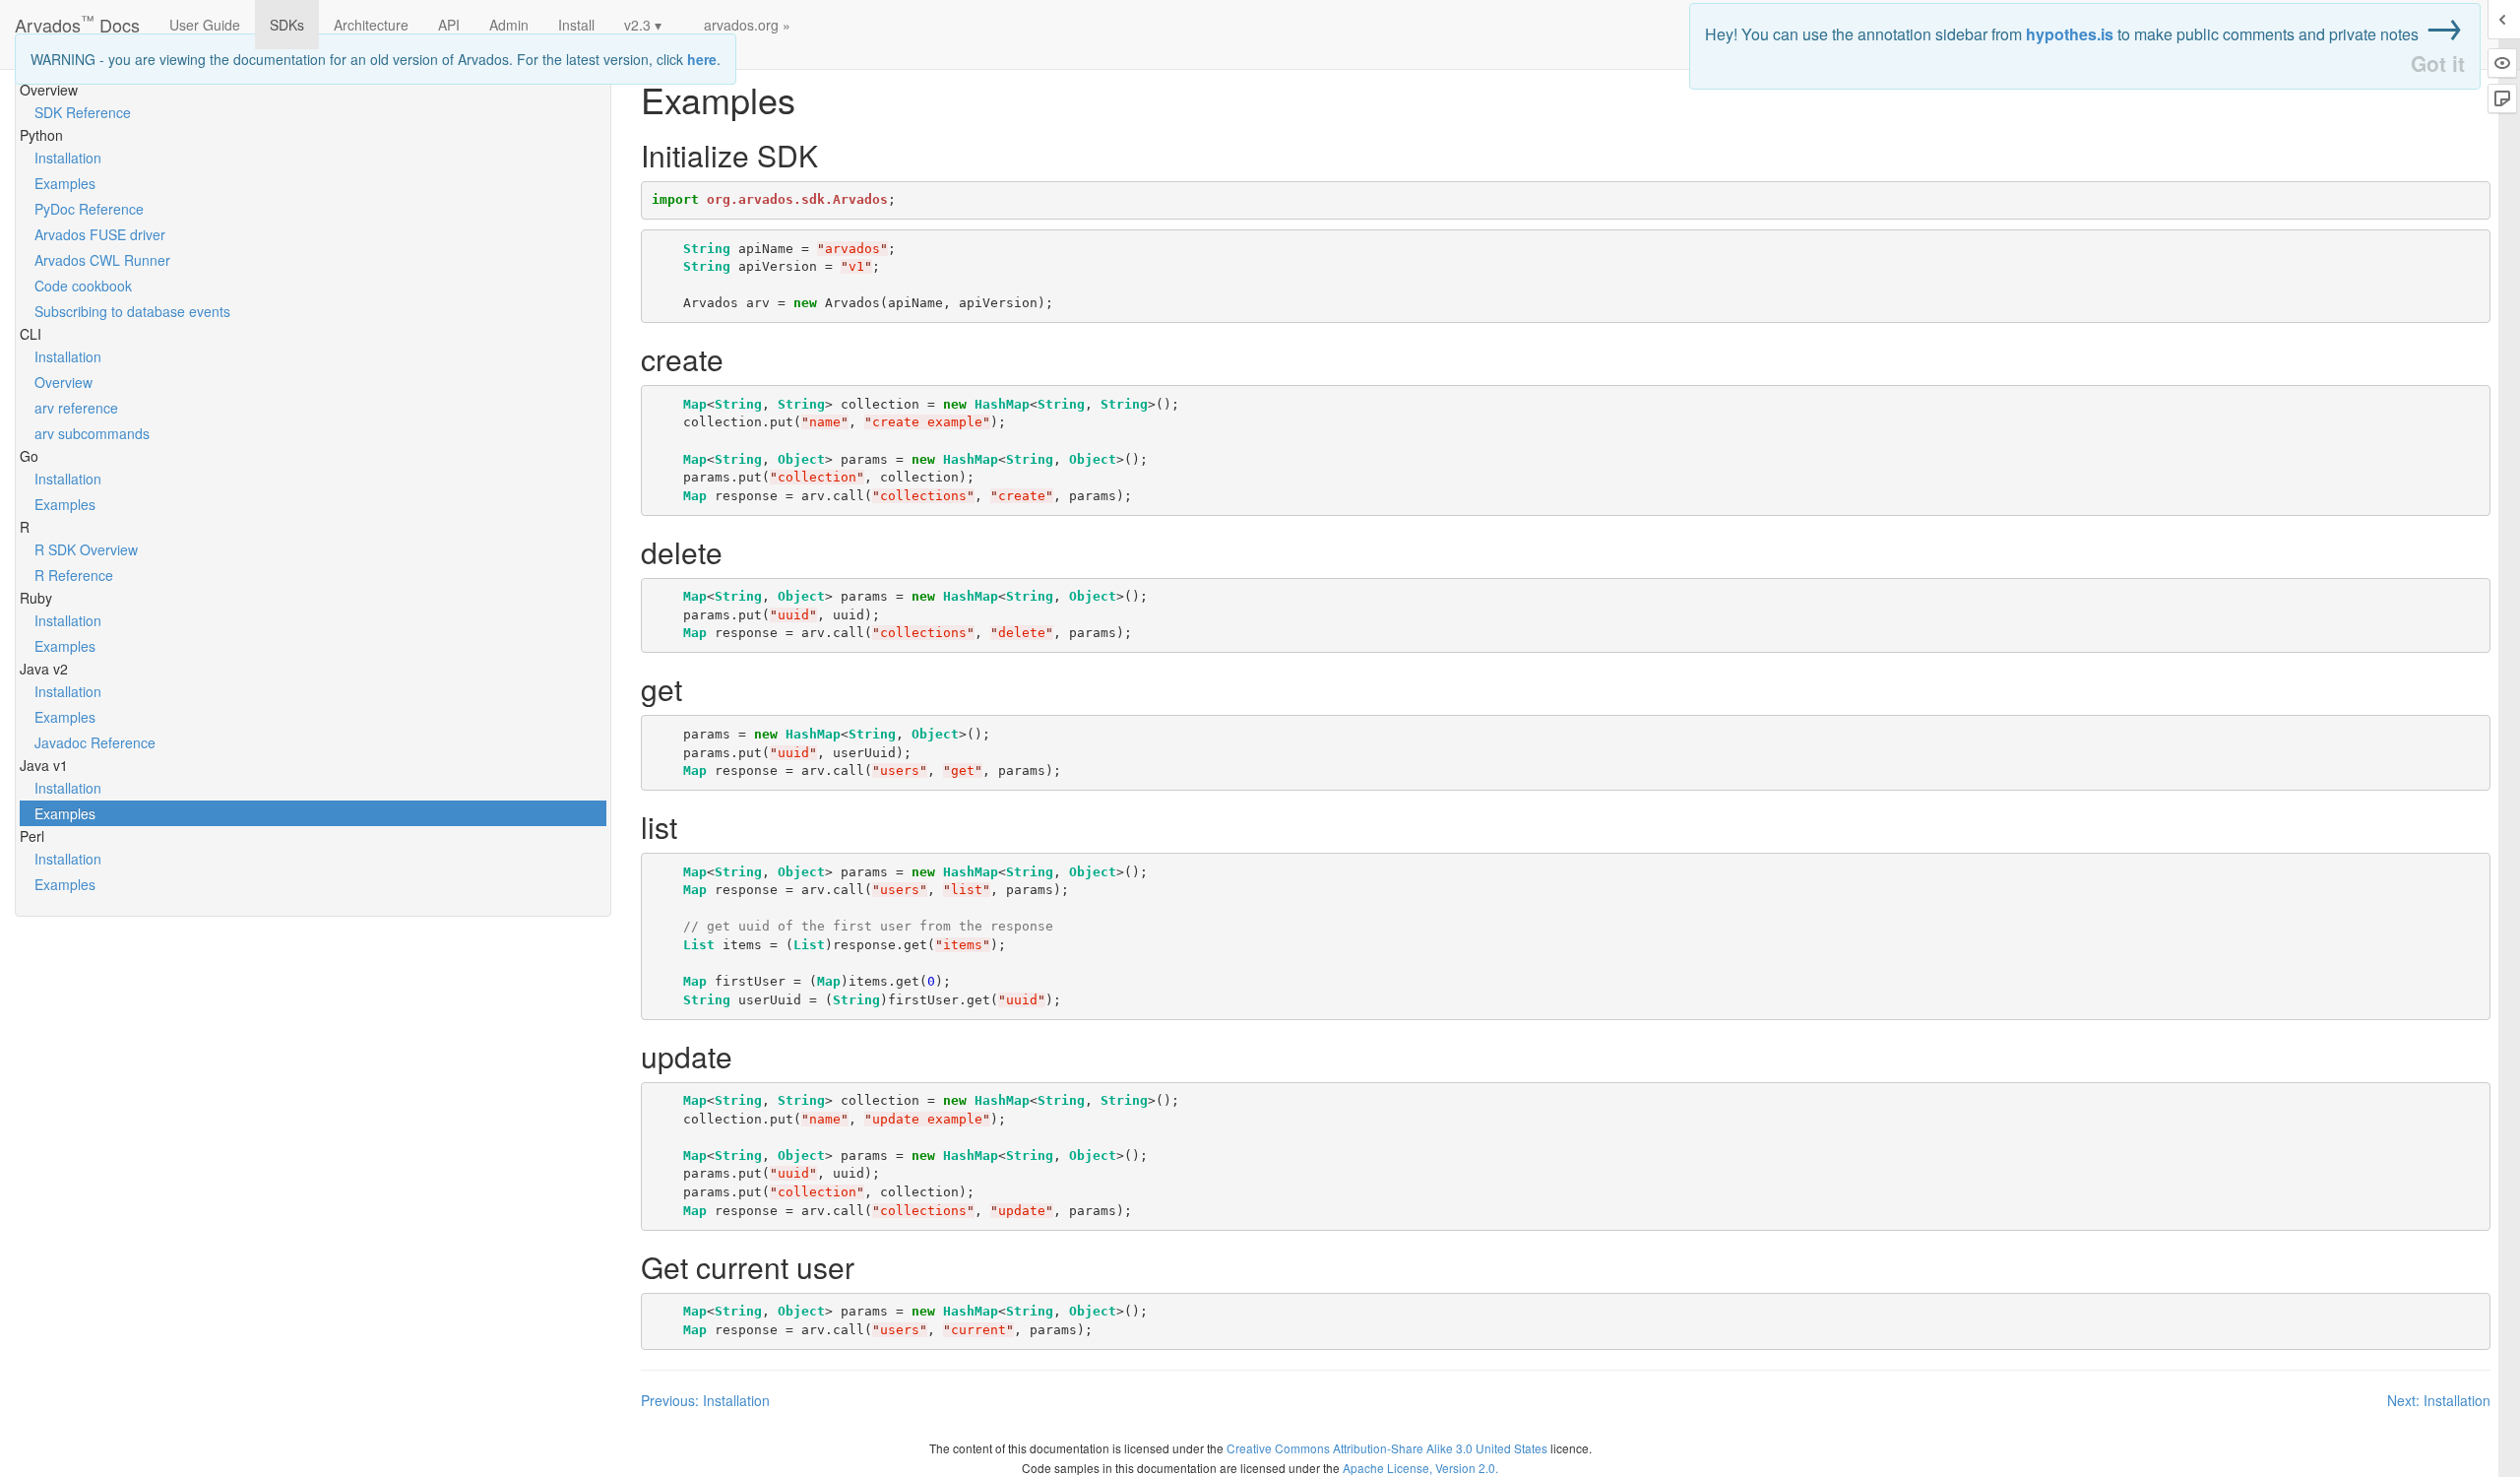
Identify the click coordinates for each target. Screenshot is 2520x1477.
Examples (65, 183)
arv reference (76, 408)
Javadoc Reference (95, 742)
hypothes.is (2070, 34)
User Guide (205, 25)
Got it (2438, 64)
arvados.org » (747, 25)
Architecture (371, 25)
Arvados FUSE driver (100, 234)
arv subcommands (92, 433)
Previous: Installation (705, 1400)
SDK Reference (83, 112)
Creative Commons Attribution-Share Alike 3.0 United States (1387, 1448)
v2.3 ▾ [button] (643, 25)
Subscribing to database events (132, 311)
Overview (63, 382)
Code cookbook (83, 286)
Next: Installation (2439, 1400)
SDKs (287, 25)
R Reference (74, 575)
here (702, 59)
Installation (68, 158)
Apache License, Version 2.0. (1420, 1468)
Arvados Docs (77, 20)
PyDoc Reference (89, 209)
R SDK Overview (86, 549)
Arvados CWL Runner (102, 260)
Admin (509, 25)
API (449, 25)
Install (576, 25)
